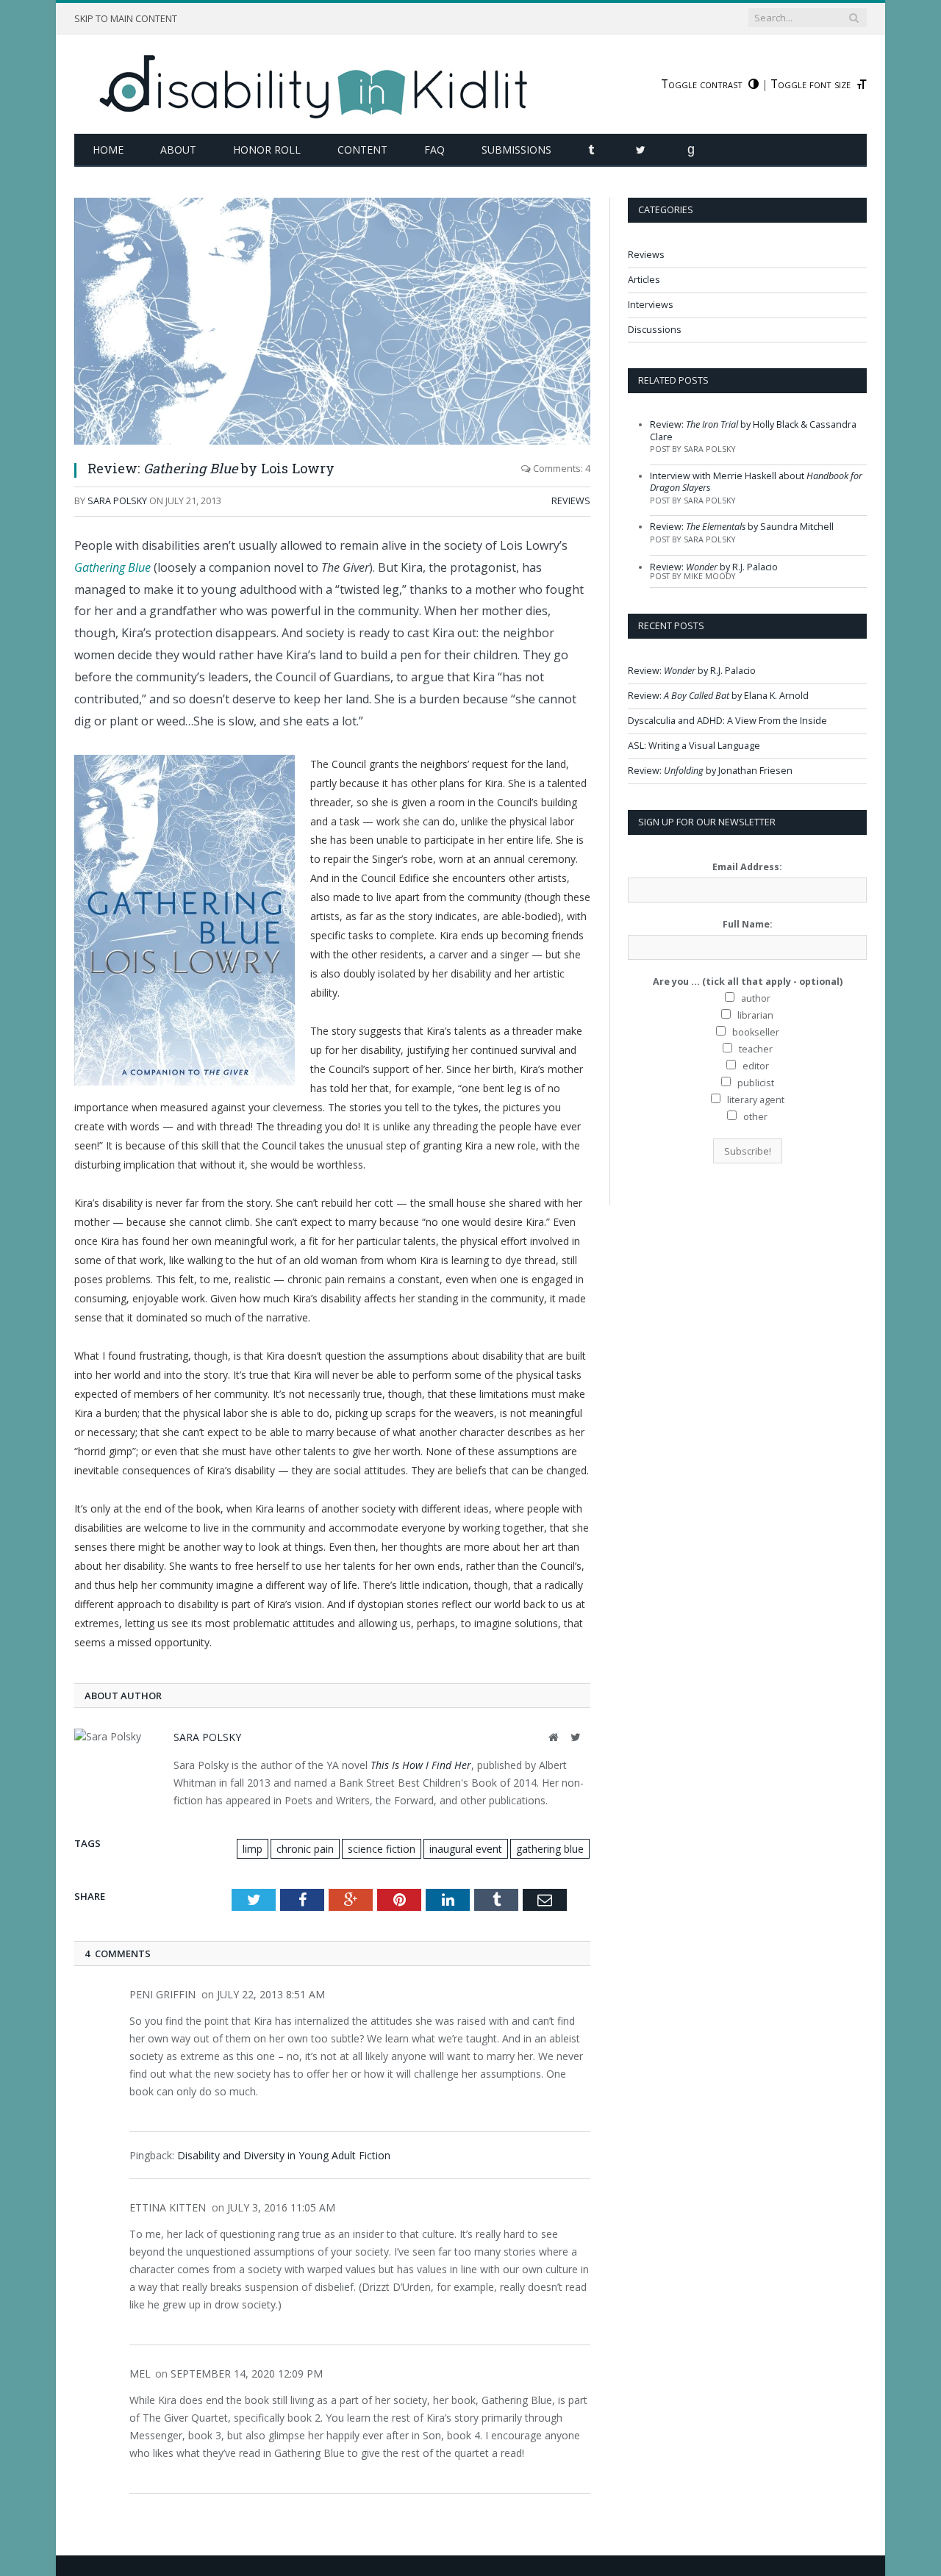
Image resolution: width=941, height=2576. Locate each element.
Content (362, 150)
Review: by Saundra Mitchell (742, 527)
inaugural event (466, 1849)
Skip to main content (126, 19)
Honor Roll (267, 150)
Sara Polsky (117, 501)
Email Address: (747, 867)
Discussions (655, 330)
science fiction (382, 1849)
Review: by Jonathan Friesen (710, 771)
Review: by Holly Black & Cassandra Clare (753, 430)
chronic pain (305, 1849)
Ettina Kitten (168, 2207)
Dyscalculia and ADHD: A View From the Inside (727, 721)
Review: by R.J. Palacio (714, 567)
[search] (854, 18)
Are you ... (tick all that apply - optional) (748, 982)
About (178, 150)
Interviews (651, 305)
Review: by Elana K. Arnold (718, 696)
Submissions (516, 150)
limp (253, 1849)
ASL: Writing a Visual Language (694, 746)
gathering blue (550, 1849)
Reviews (571, 501)
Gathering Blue (112, 567)
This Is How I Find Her (421, 1765)
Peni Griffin (162, 1994)
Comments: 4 (561, 469)
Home (108, 150)
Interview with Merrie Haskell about (756, 482)
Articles (644, 280)
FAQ (434, 150)
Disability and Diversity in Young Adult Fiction (284, 2155)
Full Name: (748, 924)
